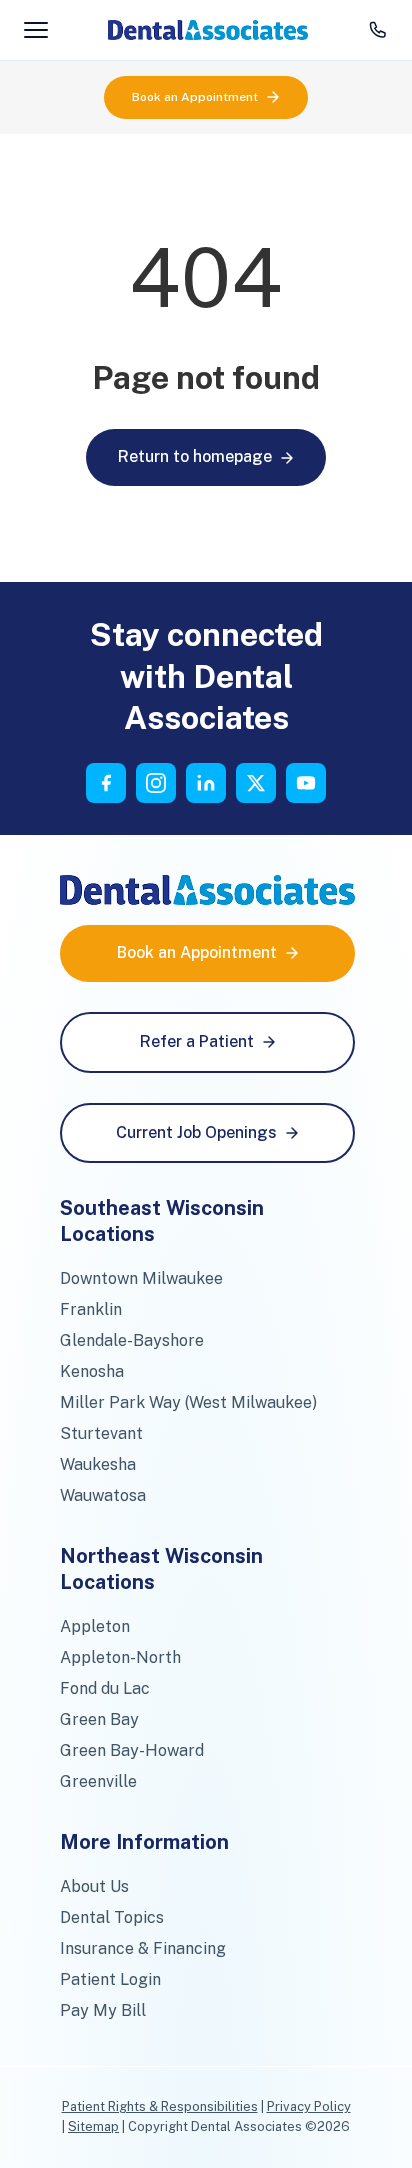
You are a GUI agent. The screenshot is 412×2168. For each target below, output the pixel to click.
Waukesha (98, 1464)
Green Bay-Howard (132, 1750)
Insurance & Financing (143, 1948)
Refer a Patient (197, 1041)
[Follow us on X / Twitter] (256, 783)
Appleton (95, 1626)
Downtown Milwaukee (141, 1278)
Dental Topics (112, 1917)
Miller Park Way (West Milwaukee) (188, 1402)
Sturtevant (101, 1433)
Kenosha (92, 1371)
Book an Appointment (195, 97)
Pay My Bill (103, 2010)
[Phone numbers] (378, 30)
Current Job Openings (196, 1132)
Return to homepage (195, 456)
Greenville (98, 1781)
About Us (94, 1886)
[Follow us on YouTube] (306, 783)
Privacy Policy (309, 2106)
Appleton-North (120, 1657)
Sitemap (93, 2126)
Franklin (91, 1309)
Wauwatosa (103, 1495)
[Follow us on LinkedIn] (206, 783)
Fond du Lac (105, 1688)
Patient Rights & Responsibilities (160, 2106)
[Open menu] (36, 30)
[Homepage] (208, 30)
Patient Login (110, 1979)
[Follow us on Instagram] (156, 783)
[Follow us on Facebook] (106, 783)
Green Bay (99, 1719)
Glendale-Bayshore (132, 1340)
